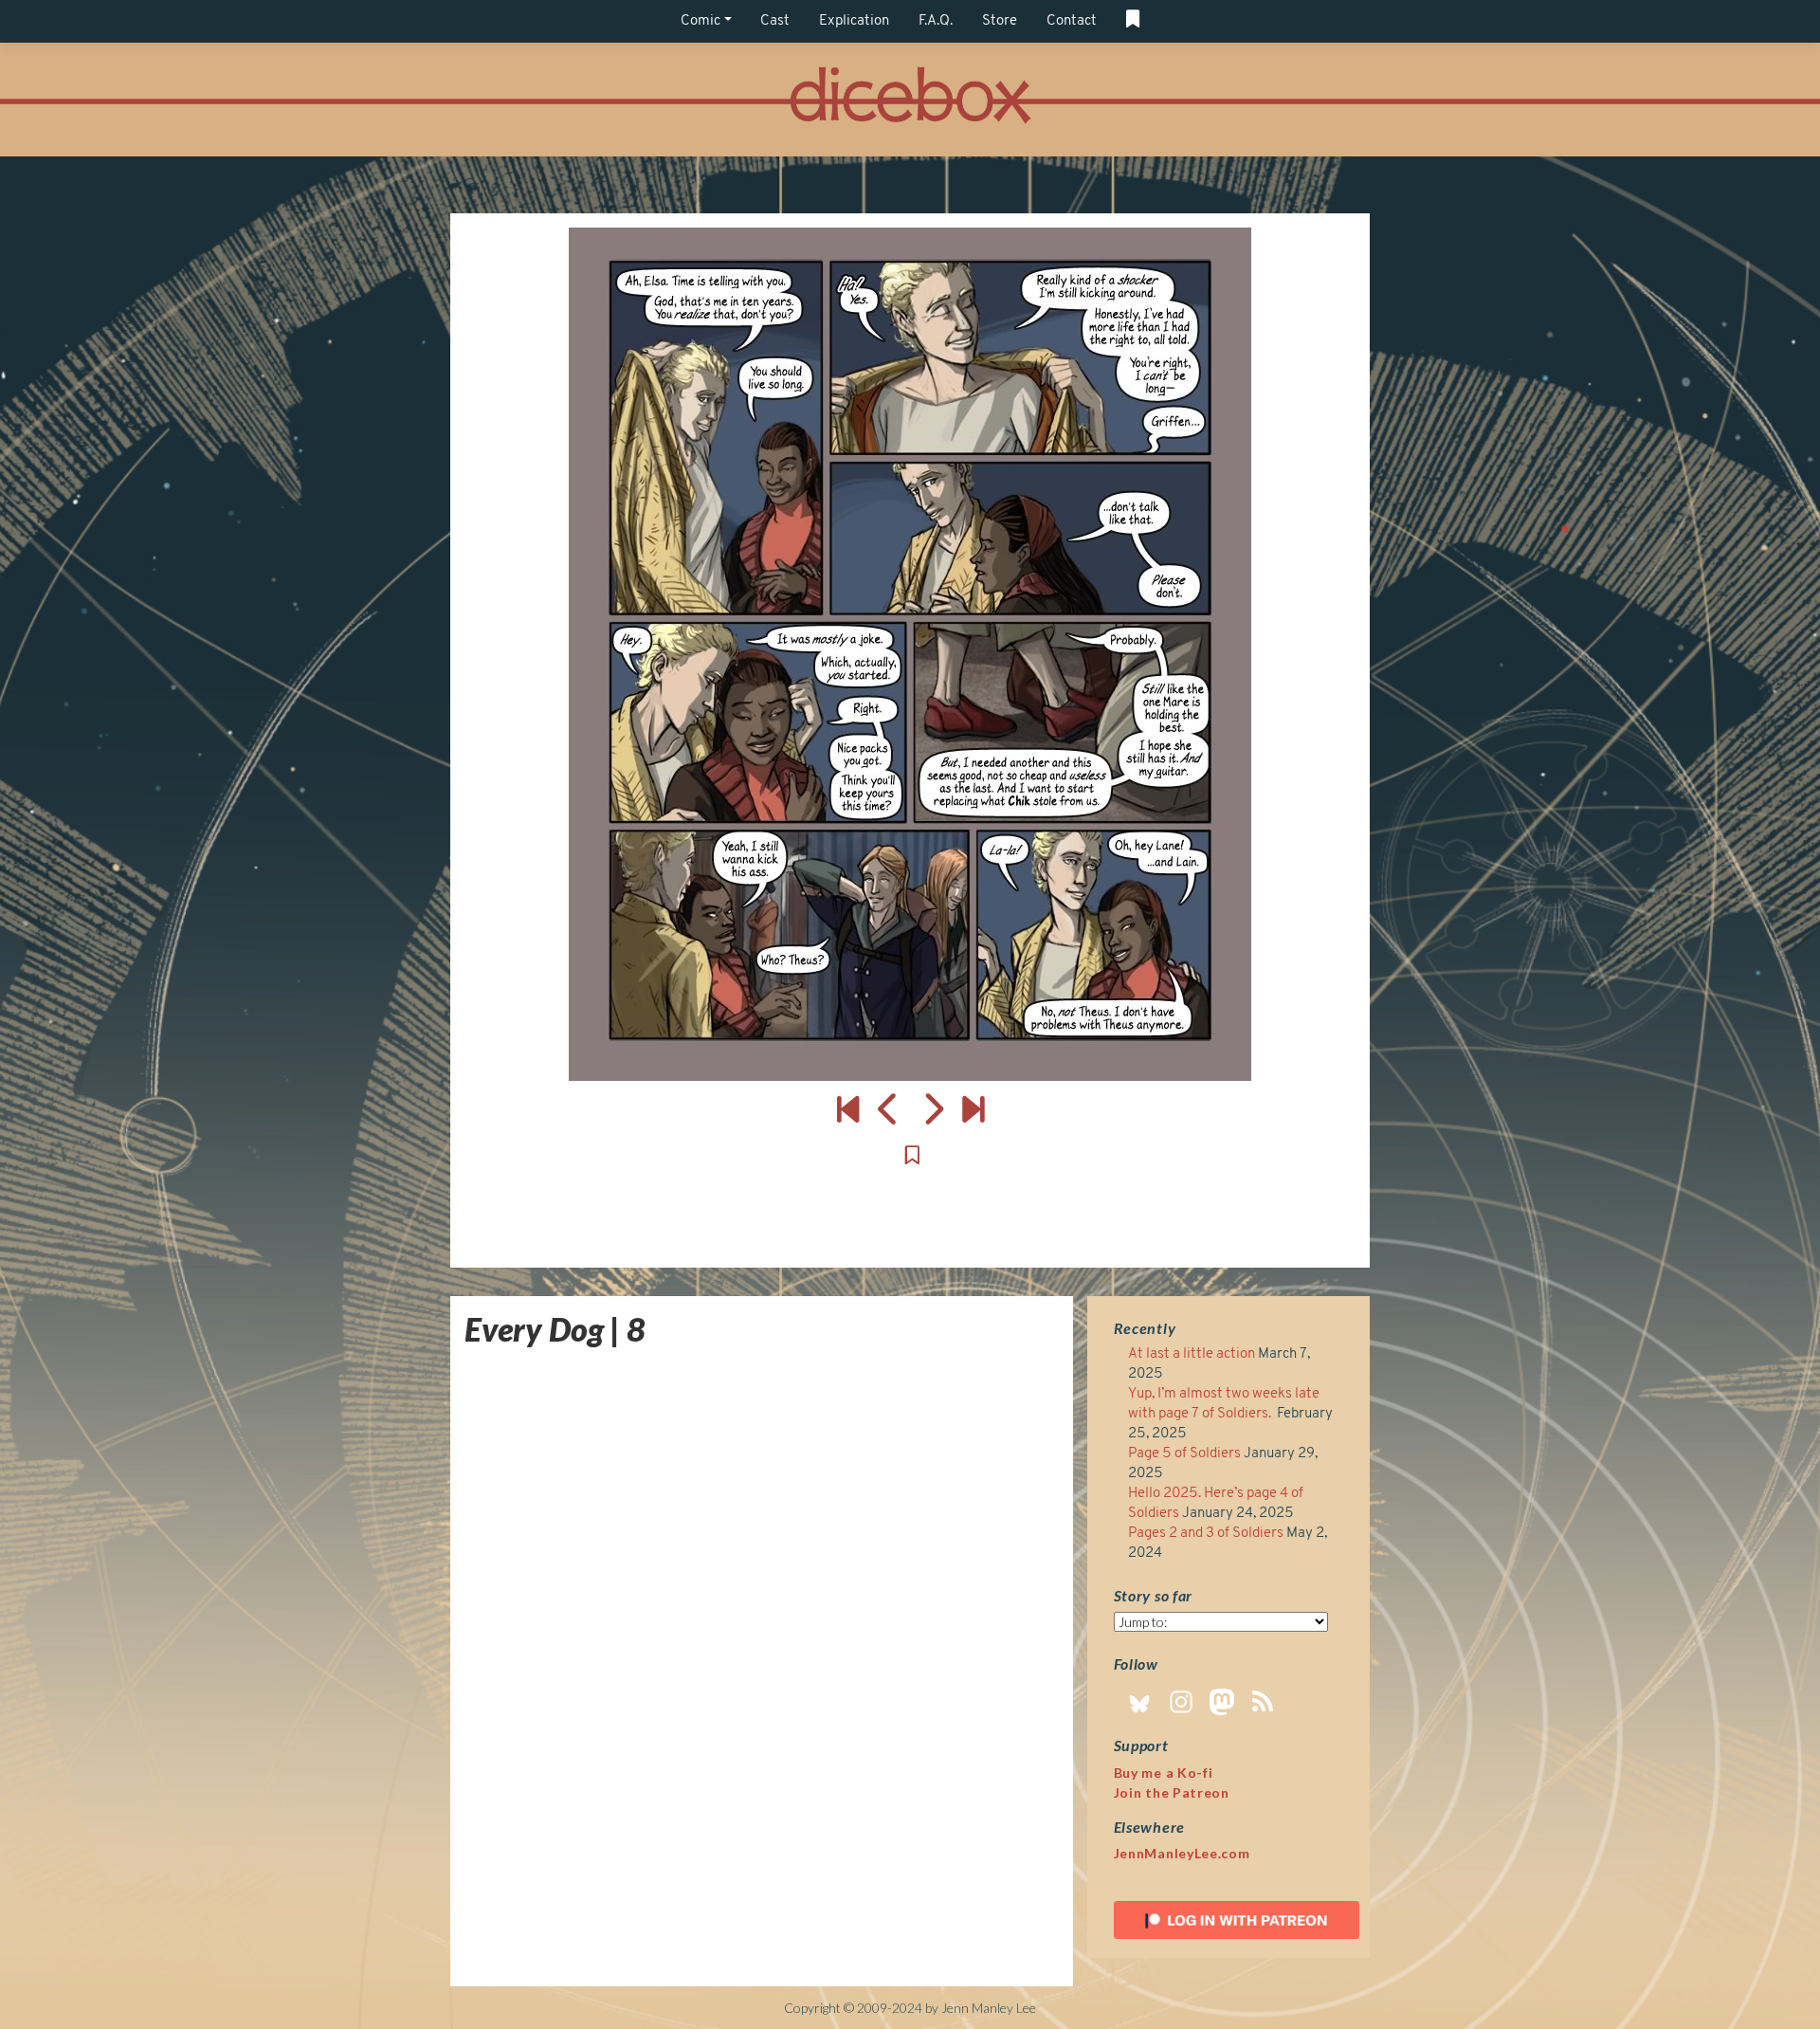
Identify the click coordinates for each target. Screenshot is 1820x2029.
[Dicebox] (910, 100)
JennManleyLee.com (1182, 1853)
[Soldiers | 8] (973, 1108)
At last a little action (1192, 1354)
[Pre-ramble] (848, 1108)
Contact (1072, 21)
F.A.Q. (936, 21)
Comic (701, 21)
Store (1000, 21)
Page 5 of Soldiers (1184, 1454)
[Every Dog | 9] (910, 654)
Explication (854, 21)
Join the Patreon (1172, 1792)
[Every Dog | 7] (889, 1108)
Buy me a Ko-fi (1164, 1773)
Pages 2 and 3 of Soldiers (1206, 1534)
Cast (775, 21)
